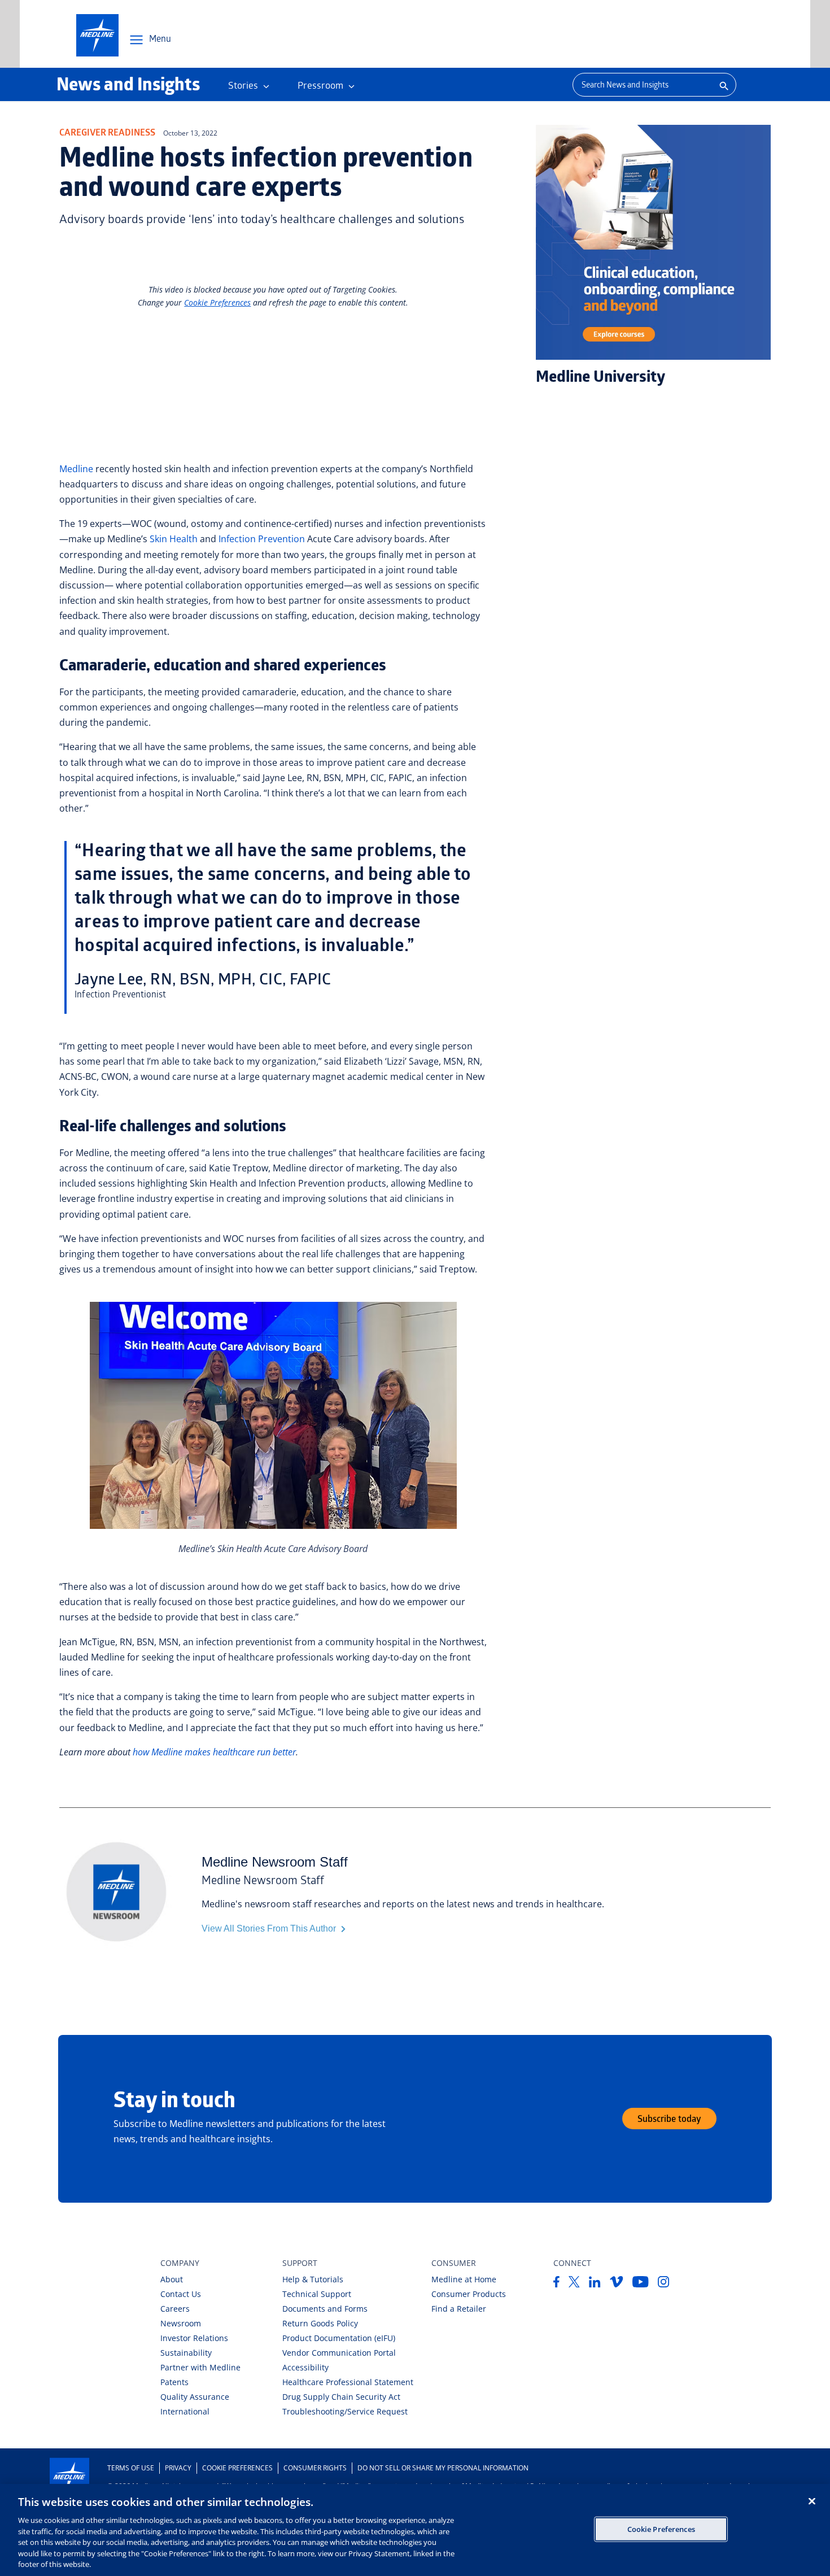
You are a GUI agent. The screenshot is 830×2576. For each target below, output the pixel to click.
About (172, 2279)
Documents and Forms (325, 2309)
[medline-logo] (97, 35)
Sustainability (186, 2353)
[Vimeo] (617, 2284)
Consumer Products (469, 2294)
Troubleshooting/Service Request (345, 2411)
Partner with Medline (200, 2367)
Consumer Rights (315, 2468)
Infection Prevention (262, 539)
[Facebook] (556, 2284)
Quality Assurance (195, 2397)
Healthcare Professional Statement (348, 2382)
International (185, 2411)
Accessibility (305, 2367)
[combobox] (641, 85)
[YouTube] (641, 2284)
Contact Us (181, 2294)
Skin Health (174, 539)
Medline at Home (464, 2279)
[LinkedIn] (595, 2284)
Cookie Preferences (237, 2468)
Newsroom (181, 2323)
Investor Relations (194, 2338)
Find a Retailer (459, 2309)
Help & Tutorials (313, 2279)
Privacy (178, 2468)
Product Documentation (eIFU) (339, 2338)
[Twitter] (574, 2284)
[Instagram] (664, 2284)
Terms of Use (131, 2468)
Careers (175, 2309)
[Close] (812, 2501)
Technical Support (317, 2294)
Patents (174, 2382)
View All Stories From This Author (270, 1928)
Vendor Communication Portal (339, 2353)
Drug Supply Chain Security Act (341, 2397)
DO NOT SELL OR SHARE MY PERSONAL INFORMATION (443, 2468)
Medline (76, 469)
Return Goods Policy (320, 2323)
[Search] (723, 85)
